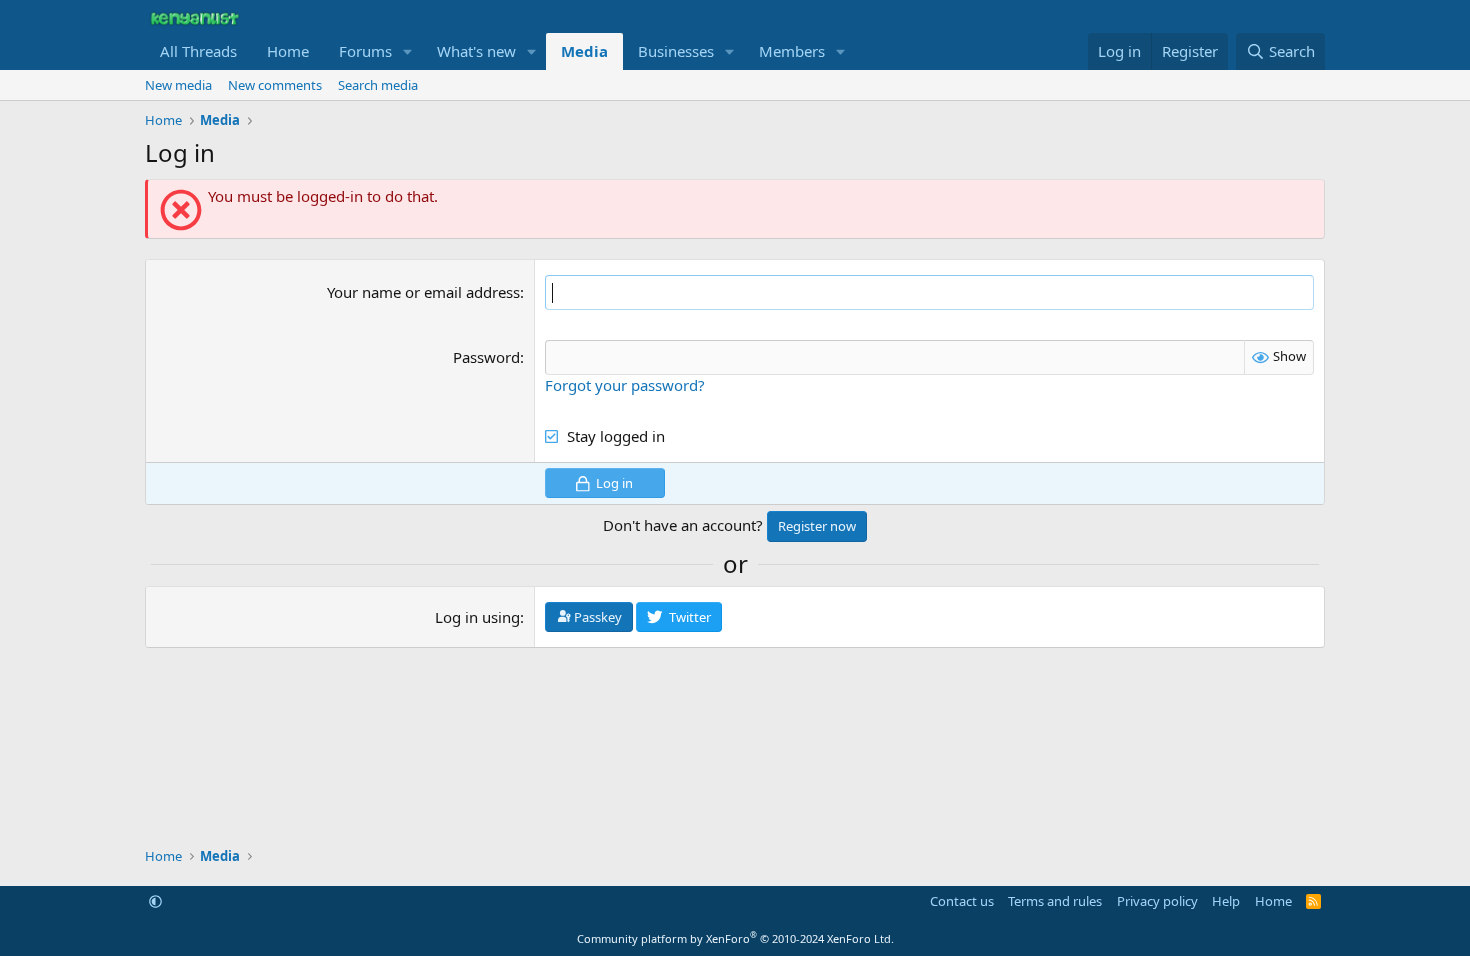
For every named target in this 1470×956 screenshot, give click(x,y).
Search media (378, 85)
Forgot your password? (625, 385)
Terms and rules (1055, 901)
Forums (365, 51)
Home (288, 51)
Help (1226, 901)
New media (178, 85)
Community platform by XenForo (735, 938)
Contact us (962, 901)
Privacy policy (1157, 901)
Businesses (676, 51)
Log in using (477, 617)
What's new (476, 51)
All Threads (198, 51)
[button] (408, 51)
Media (584, 51)
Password (486, 357)
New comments (275, 85)
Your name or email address (423, 292)
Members (792, 51)
